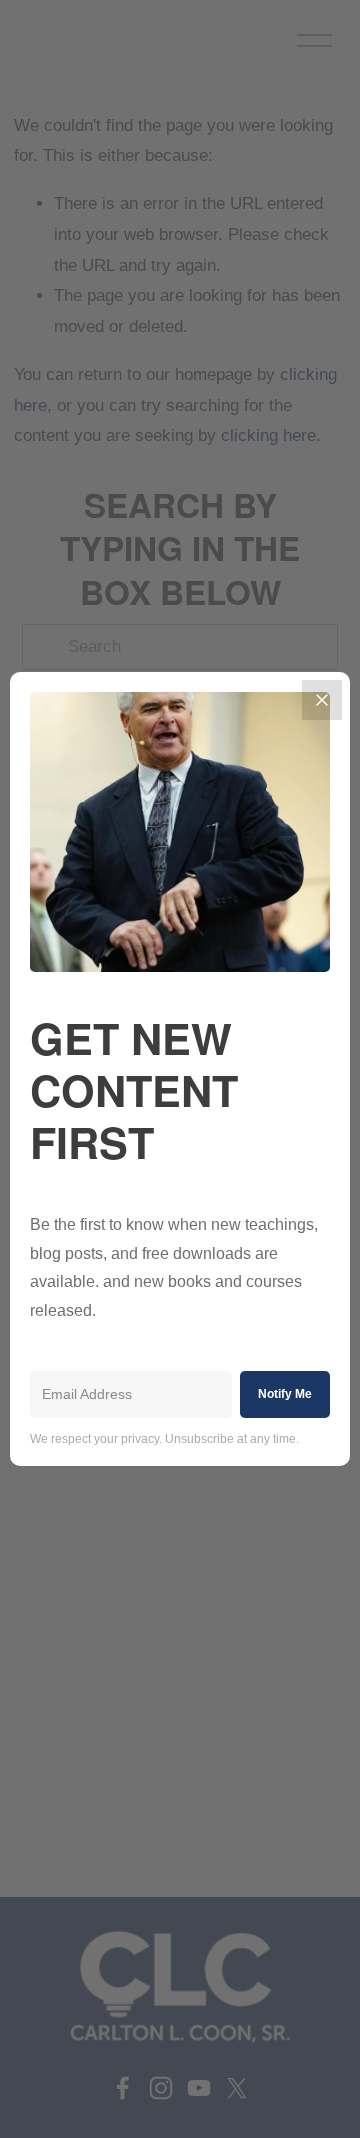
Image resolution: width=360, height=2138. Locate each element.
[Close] (322, 700)
